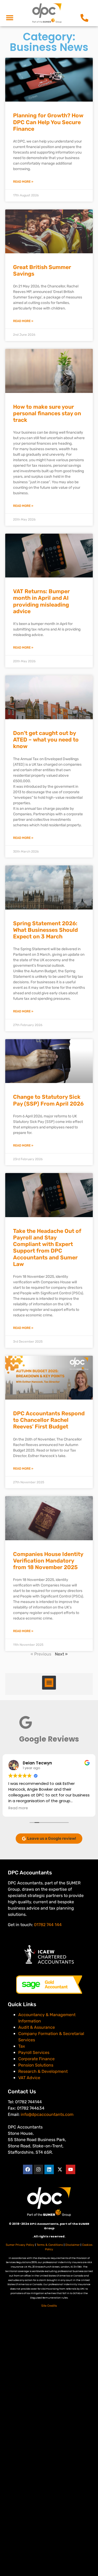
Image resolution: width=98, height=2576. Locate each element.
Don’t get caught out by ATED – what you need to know (46, 740)
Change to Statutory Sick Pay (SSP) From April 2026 (48, 1100)
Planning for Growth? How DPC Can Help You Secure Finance (48, 122)
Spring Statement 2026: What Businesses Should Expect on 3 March (45, 930)
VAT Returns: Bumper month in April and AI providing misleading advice (41, 601)
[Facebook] (28, 2169)
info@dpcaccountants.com (47, 2114)
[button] (10, 18)
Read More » (23, 182)
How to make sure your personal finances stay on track (47, 413)
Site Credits (49, 2306)
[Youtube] (71, 2169)
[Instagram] (38, 2169)
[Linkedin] (49, 2169)
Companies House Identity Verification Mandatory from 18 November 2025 (48, 1561)
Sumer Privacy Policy (20, 2245)
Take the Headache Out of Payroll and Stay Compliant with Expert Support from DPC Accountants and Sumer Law (47, 1247)
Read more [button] (18, 1808)
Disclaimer (73, 2245)
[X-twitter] (60, 2169)
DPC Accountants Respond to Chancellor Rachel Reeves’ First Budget (49, 1420)
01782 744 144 (48, 1925)
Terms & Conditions (50, 2245)
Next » (61, 1654)
